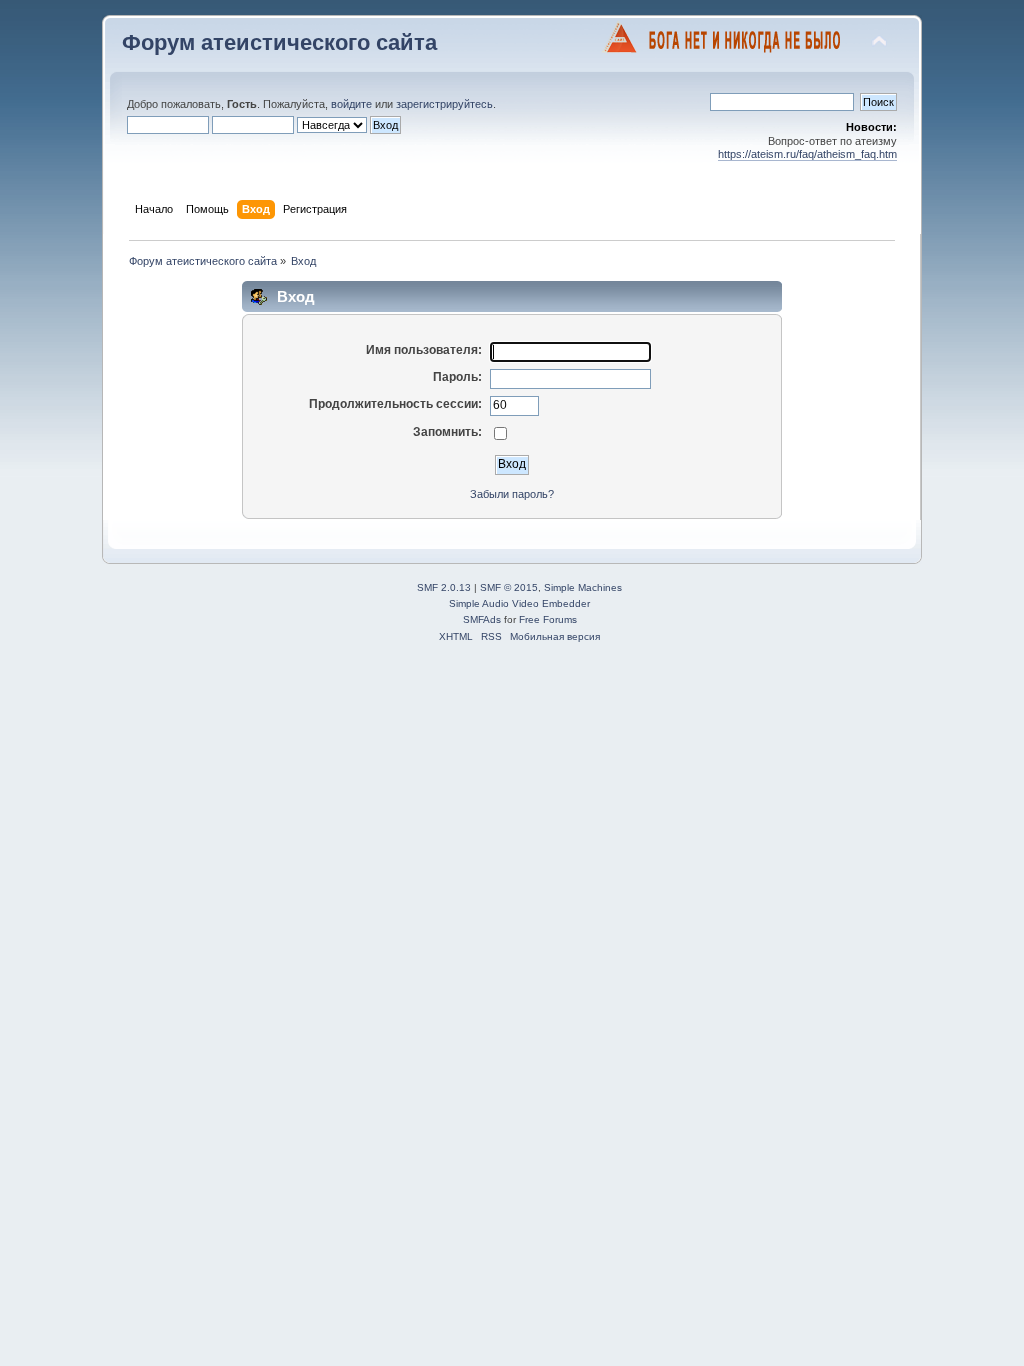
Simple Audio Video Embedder (519, 603)
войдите (351, 104)
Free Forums (548, 619)
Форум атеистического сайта (279, 42)
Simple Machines (583, 587)
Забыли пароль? (512, 494)
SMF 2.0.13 (444, 587)
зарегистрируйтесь (444, 104)
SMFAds (482, 619)
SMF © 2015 (509, 587)
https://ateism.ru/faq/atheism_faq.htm (807, 154)
